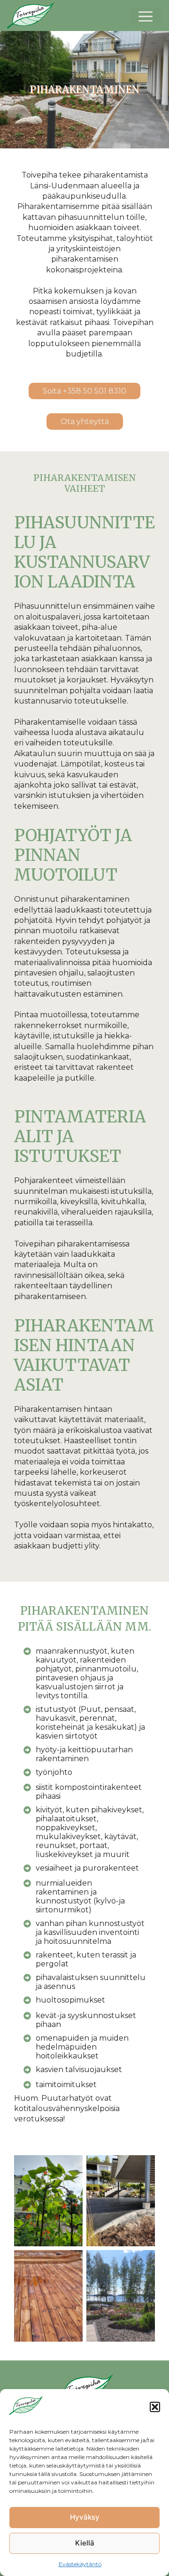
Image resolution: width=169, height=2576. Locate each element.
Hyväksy (85, 2517)
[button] (155, 2407)
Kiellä (85, 2543)
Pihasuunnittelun (48, 606)
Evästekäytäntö (80, 2564)
